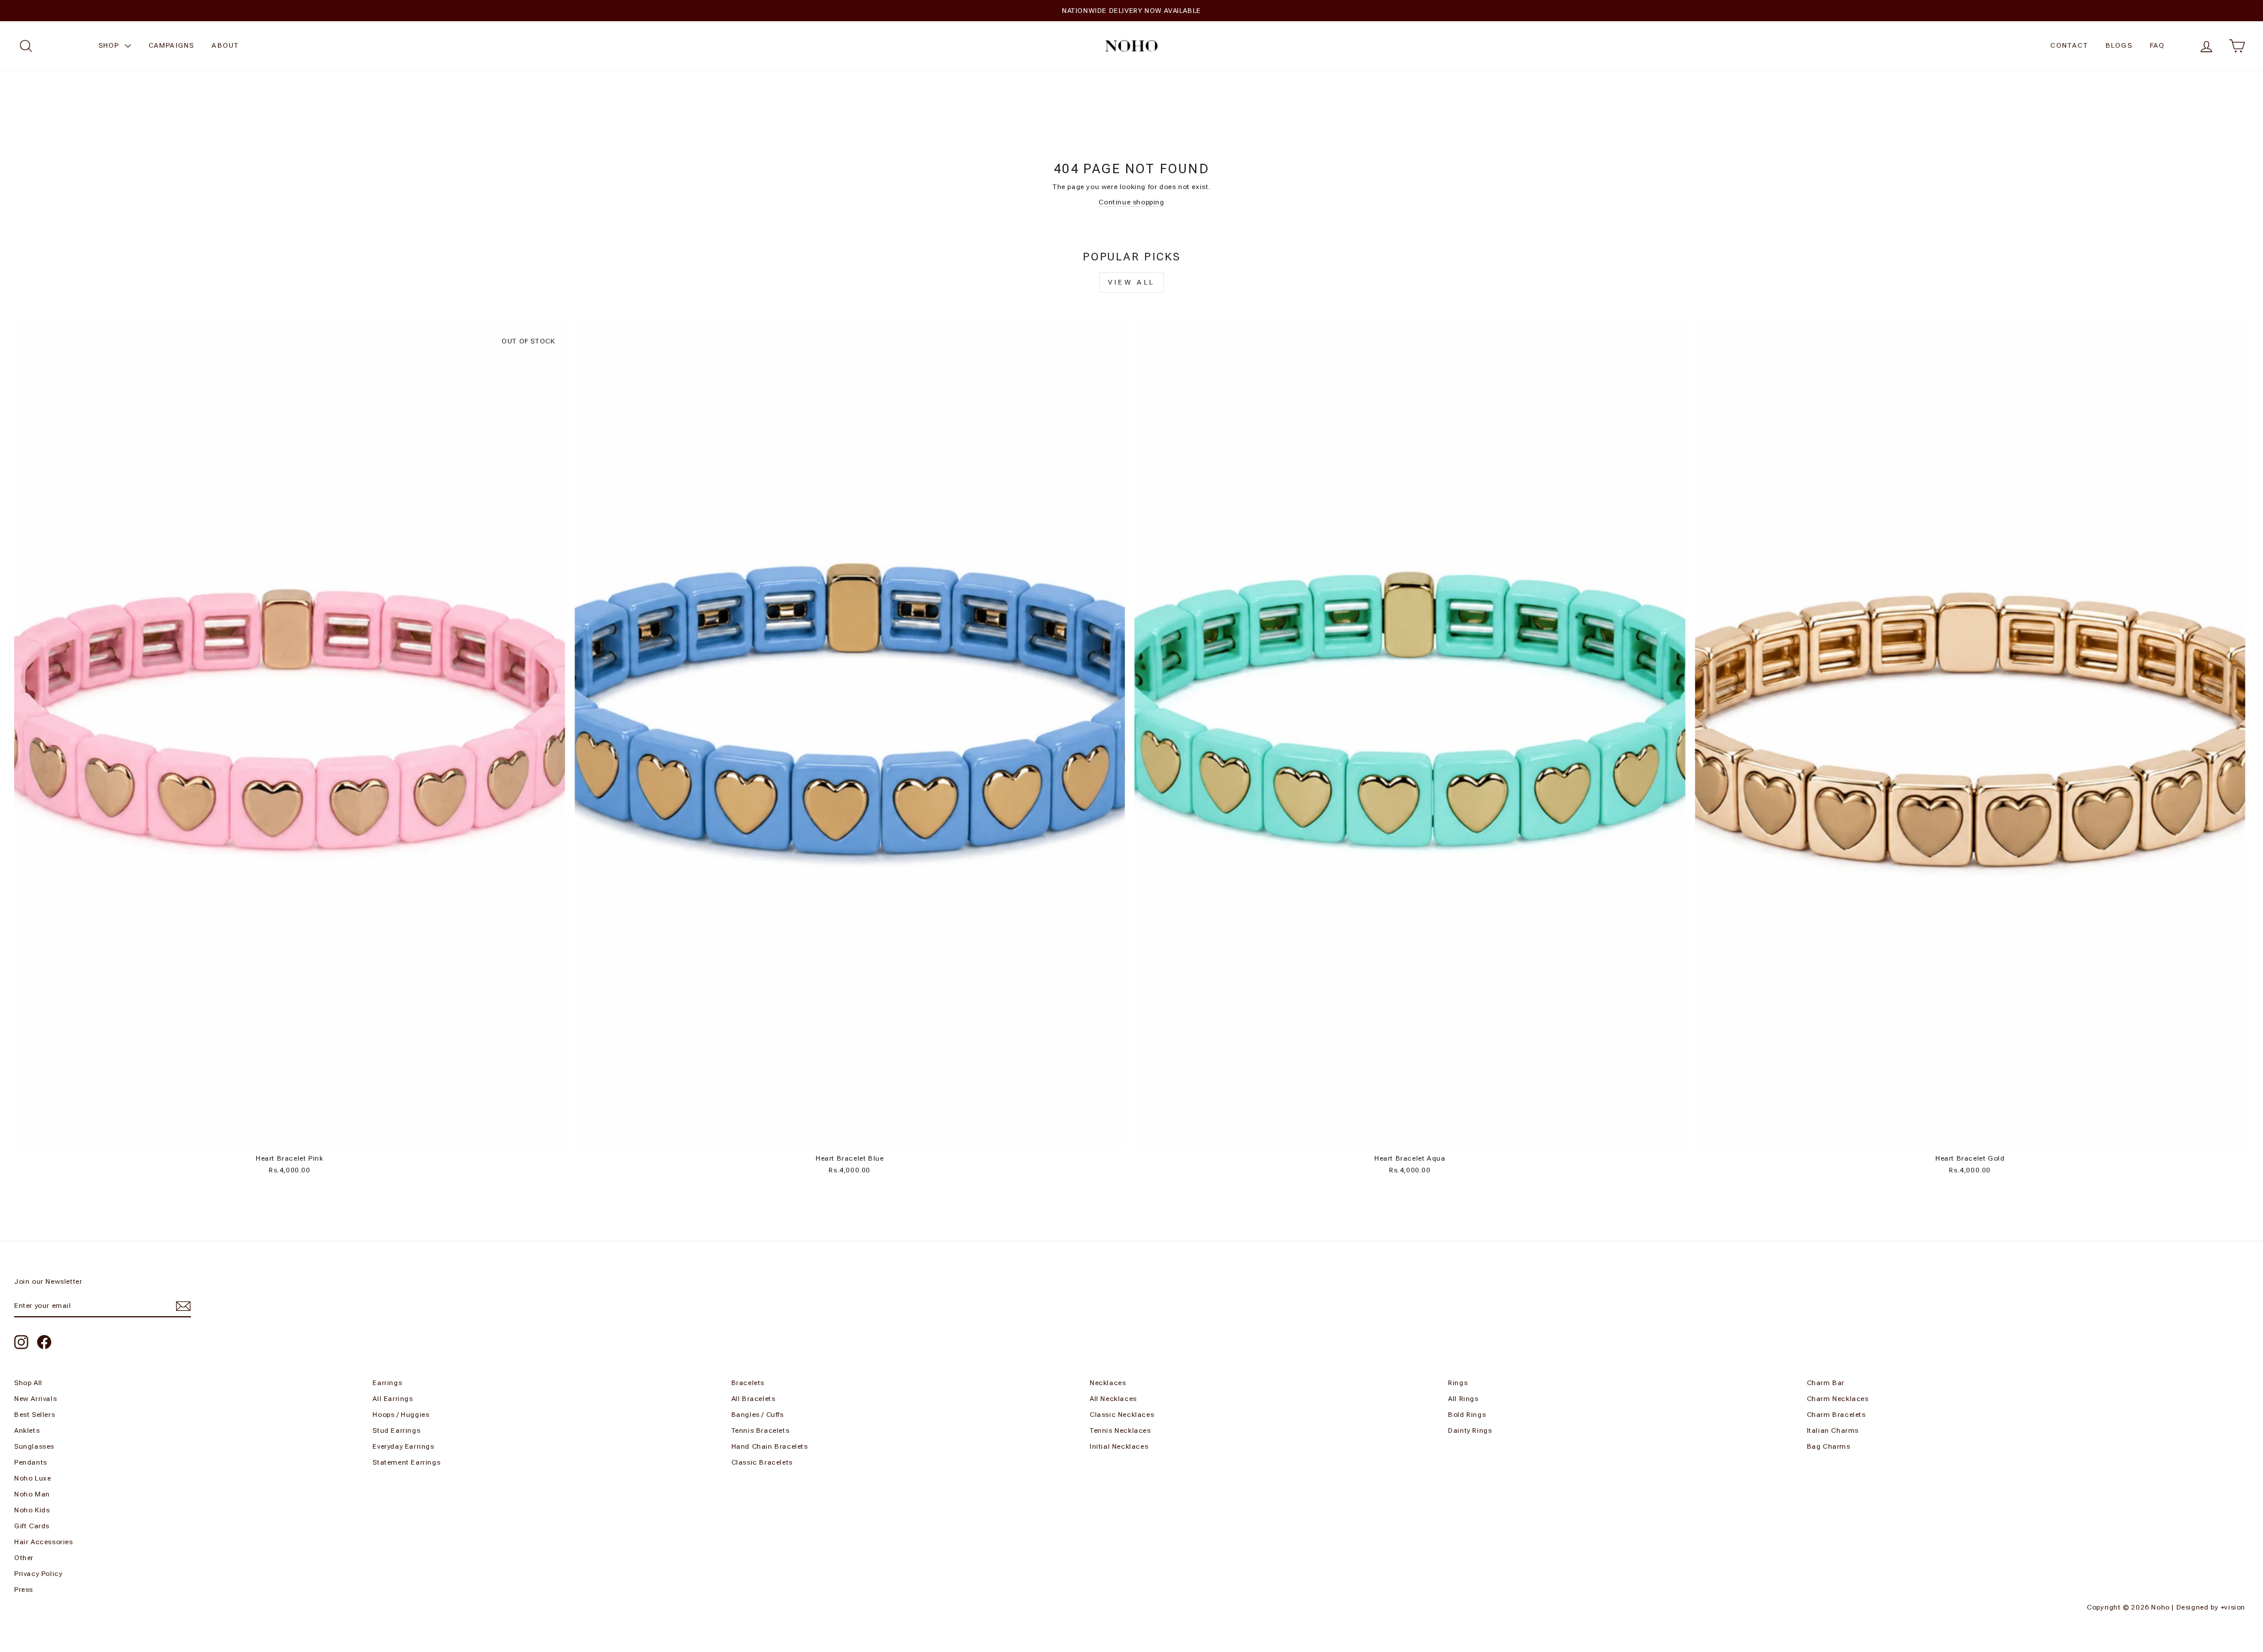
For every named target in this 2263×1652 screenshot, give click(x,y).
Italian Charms (1833, 1430)
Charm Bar (1826, 1383)
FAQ (2158, 45)
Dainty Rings (1470, 1430)
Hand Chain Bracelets (770, 1446)
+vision (2233, 1607)
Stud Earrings (396, 1430)
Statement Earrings (406, 1462)
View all (1131, 282)
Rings (1458, 1383)
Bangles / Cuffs (758, 1415)
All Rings (1463, 1399)
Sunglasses (34, 1446)
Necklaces (1108, 1383)
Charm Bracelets (1836, 1415)
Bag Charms (1829, 1446)
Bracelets (748, 1383)
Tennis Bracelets (761, 1430)
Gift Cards (32, 1526)
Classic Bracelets (762, 1462)
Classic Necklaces (1122, 1415)
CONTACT (2069, 45)
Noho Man (32, 1494)
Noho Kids (32, 1510)
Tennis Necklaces (1120, 1430)
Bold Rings (1467, 1415)
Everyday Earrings (403, 1446)
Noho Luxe (32, 1478)
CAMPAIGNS (171, 45)
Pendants (31, 1462)
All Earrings (392, 1399)
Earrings (387, 1383)
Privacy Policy (38, 1574)
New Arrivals (35, 1399)
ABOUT (225, 45)
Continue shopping (1131, 202)
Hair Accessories (44, 1542)
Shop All (28, 1383)
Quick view (289, 1135)
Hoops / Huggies (401, 1415)
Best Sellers (34, 1415)
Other (24, 1558)
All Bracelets (753, 1399)
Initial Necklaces (1119, 1446)
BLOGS (2119, 45)
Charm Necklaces (1838, 1399)
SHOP (110, 45)
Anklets (27, 1430)
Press (24, 1590)
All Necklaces (1113, 1399)
